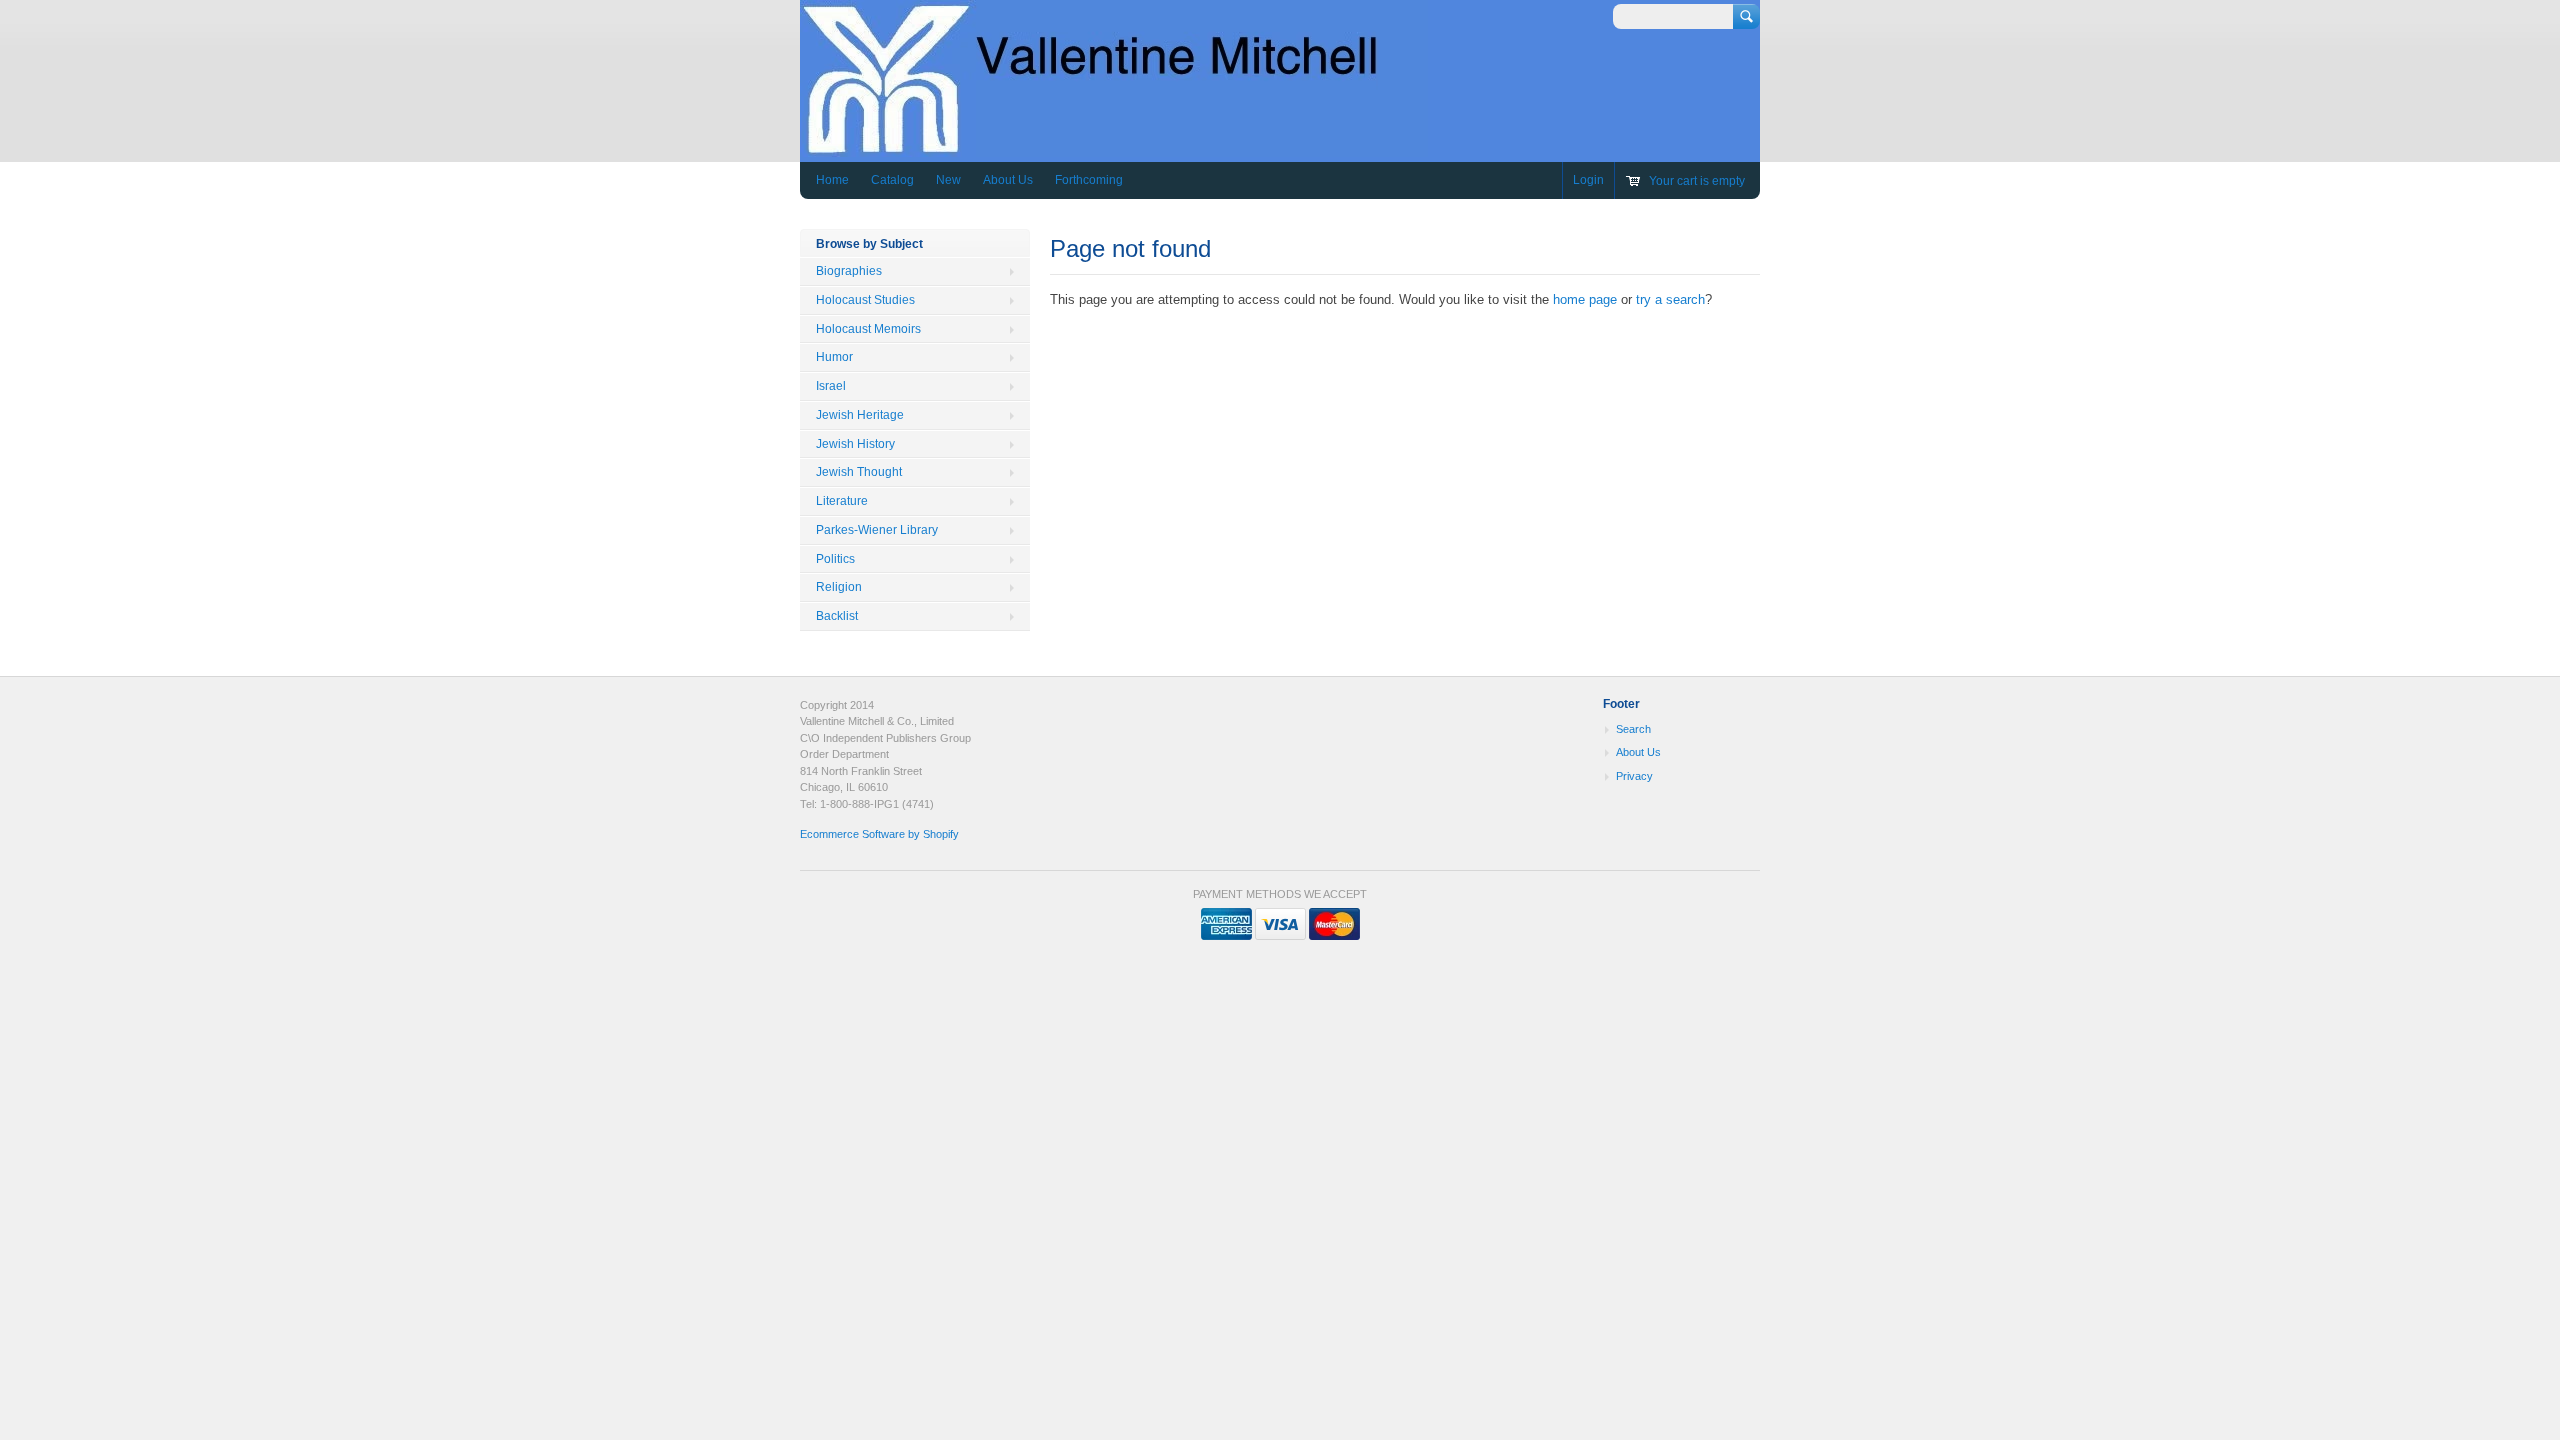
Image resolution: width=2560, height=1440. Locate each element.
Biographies (849, 271)
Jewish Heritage (860, 415)
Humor (834, 357)
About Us (1008, 180)
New (948, 180)
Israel (831, 386)
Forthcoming (1089, 180)
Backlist (837, 616)
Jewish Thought (859, 472)
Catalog (892, 180)
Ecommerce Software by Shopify (879, 834)
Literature (842, 501)
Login (1588, 180)
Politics (835, 559)
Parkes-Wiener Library (877, 530)
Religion (839, 587)
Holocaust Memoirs (868, 329)
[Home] (1114, 147)
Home (832, 180)
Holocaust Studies (865, 300)
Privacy (1634, 776)
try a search (1670, 299)
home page (1585, 299)
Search (1633, 729)
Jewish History (855, 444)
